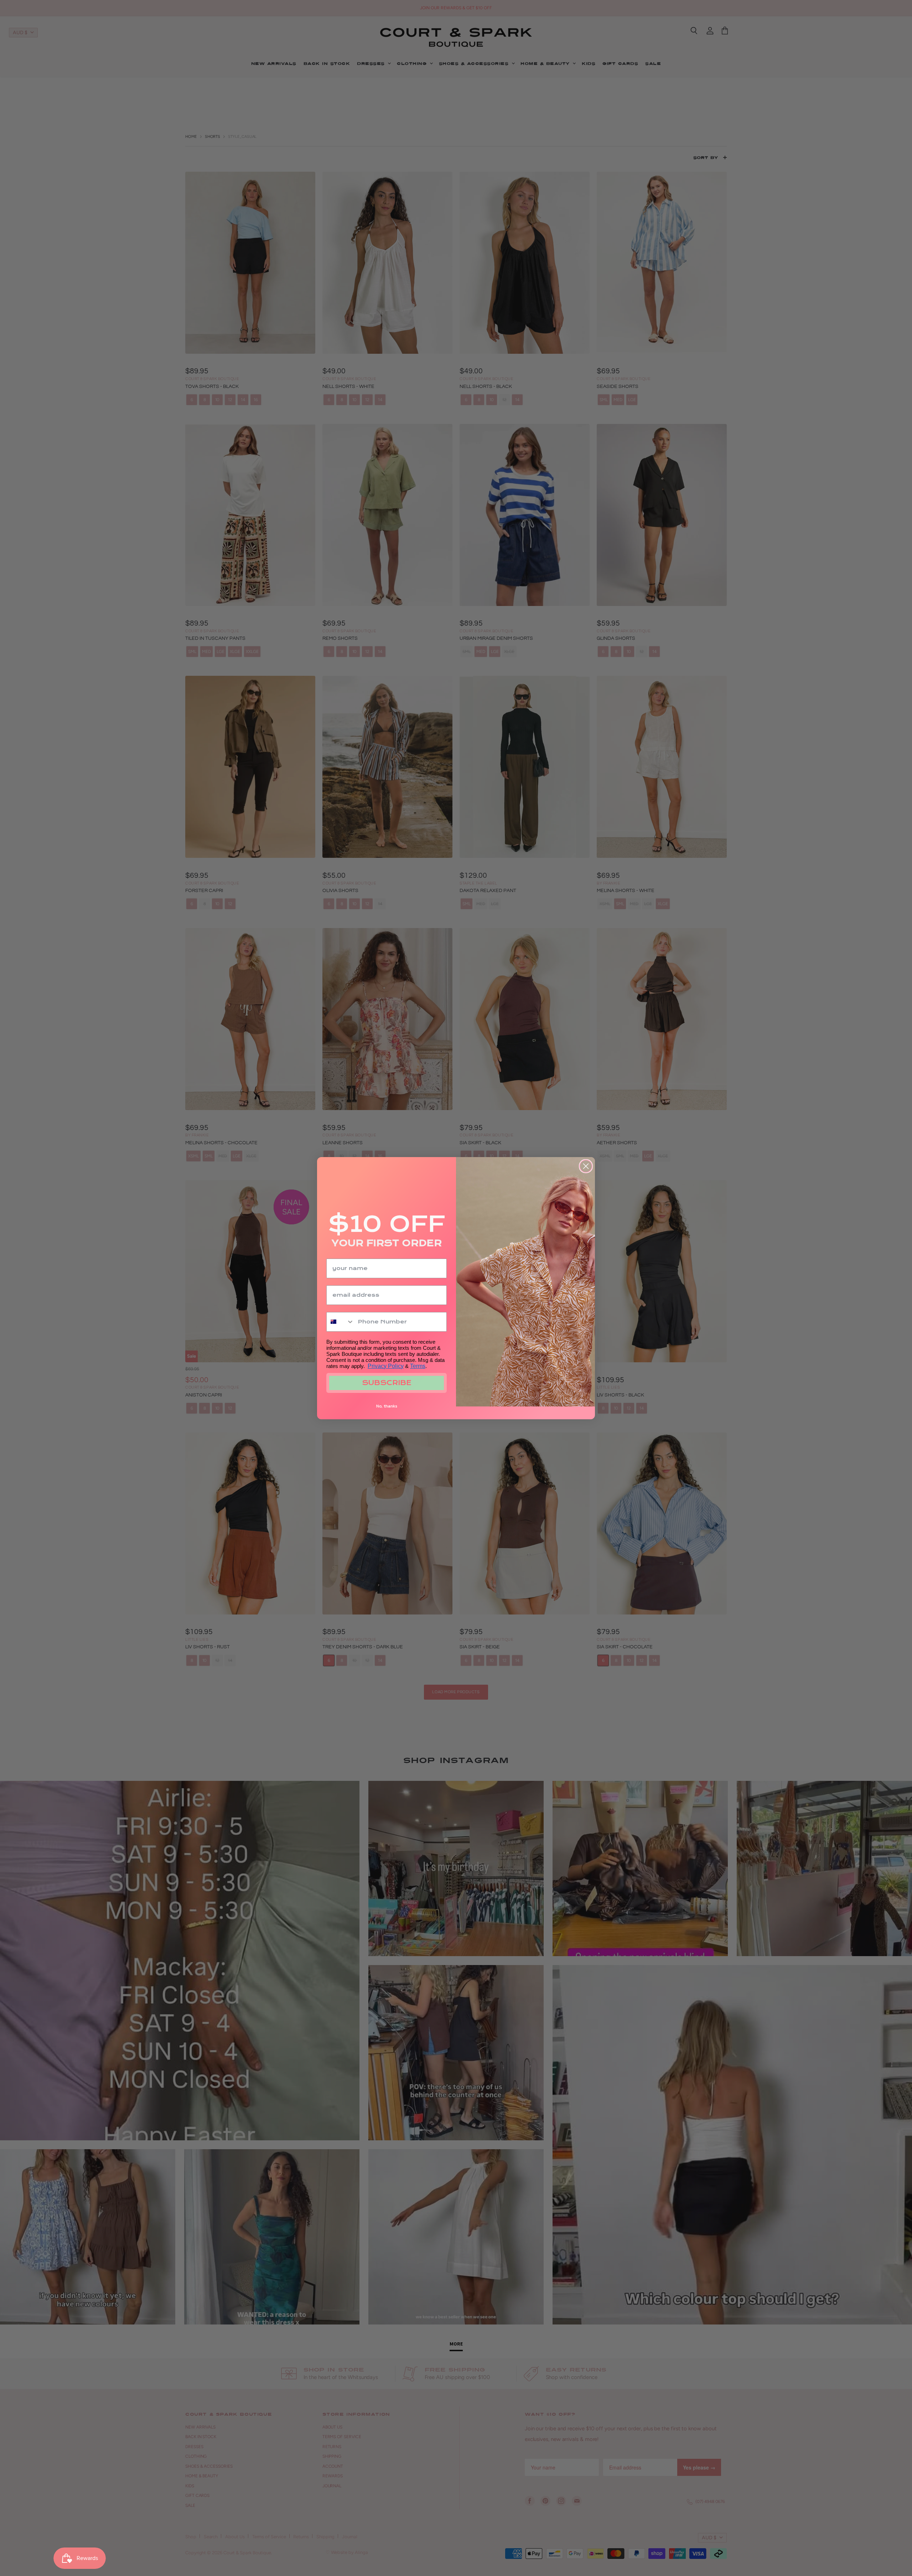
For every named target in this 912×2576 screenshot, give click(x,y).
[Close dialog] (586, 1166)
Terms (418, 1366)
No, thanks (387, 1406)
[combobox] (340, 1322)
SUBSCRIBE (387, 1383)
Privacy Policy (386, 1366)
